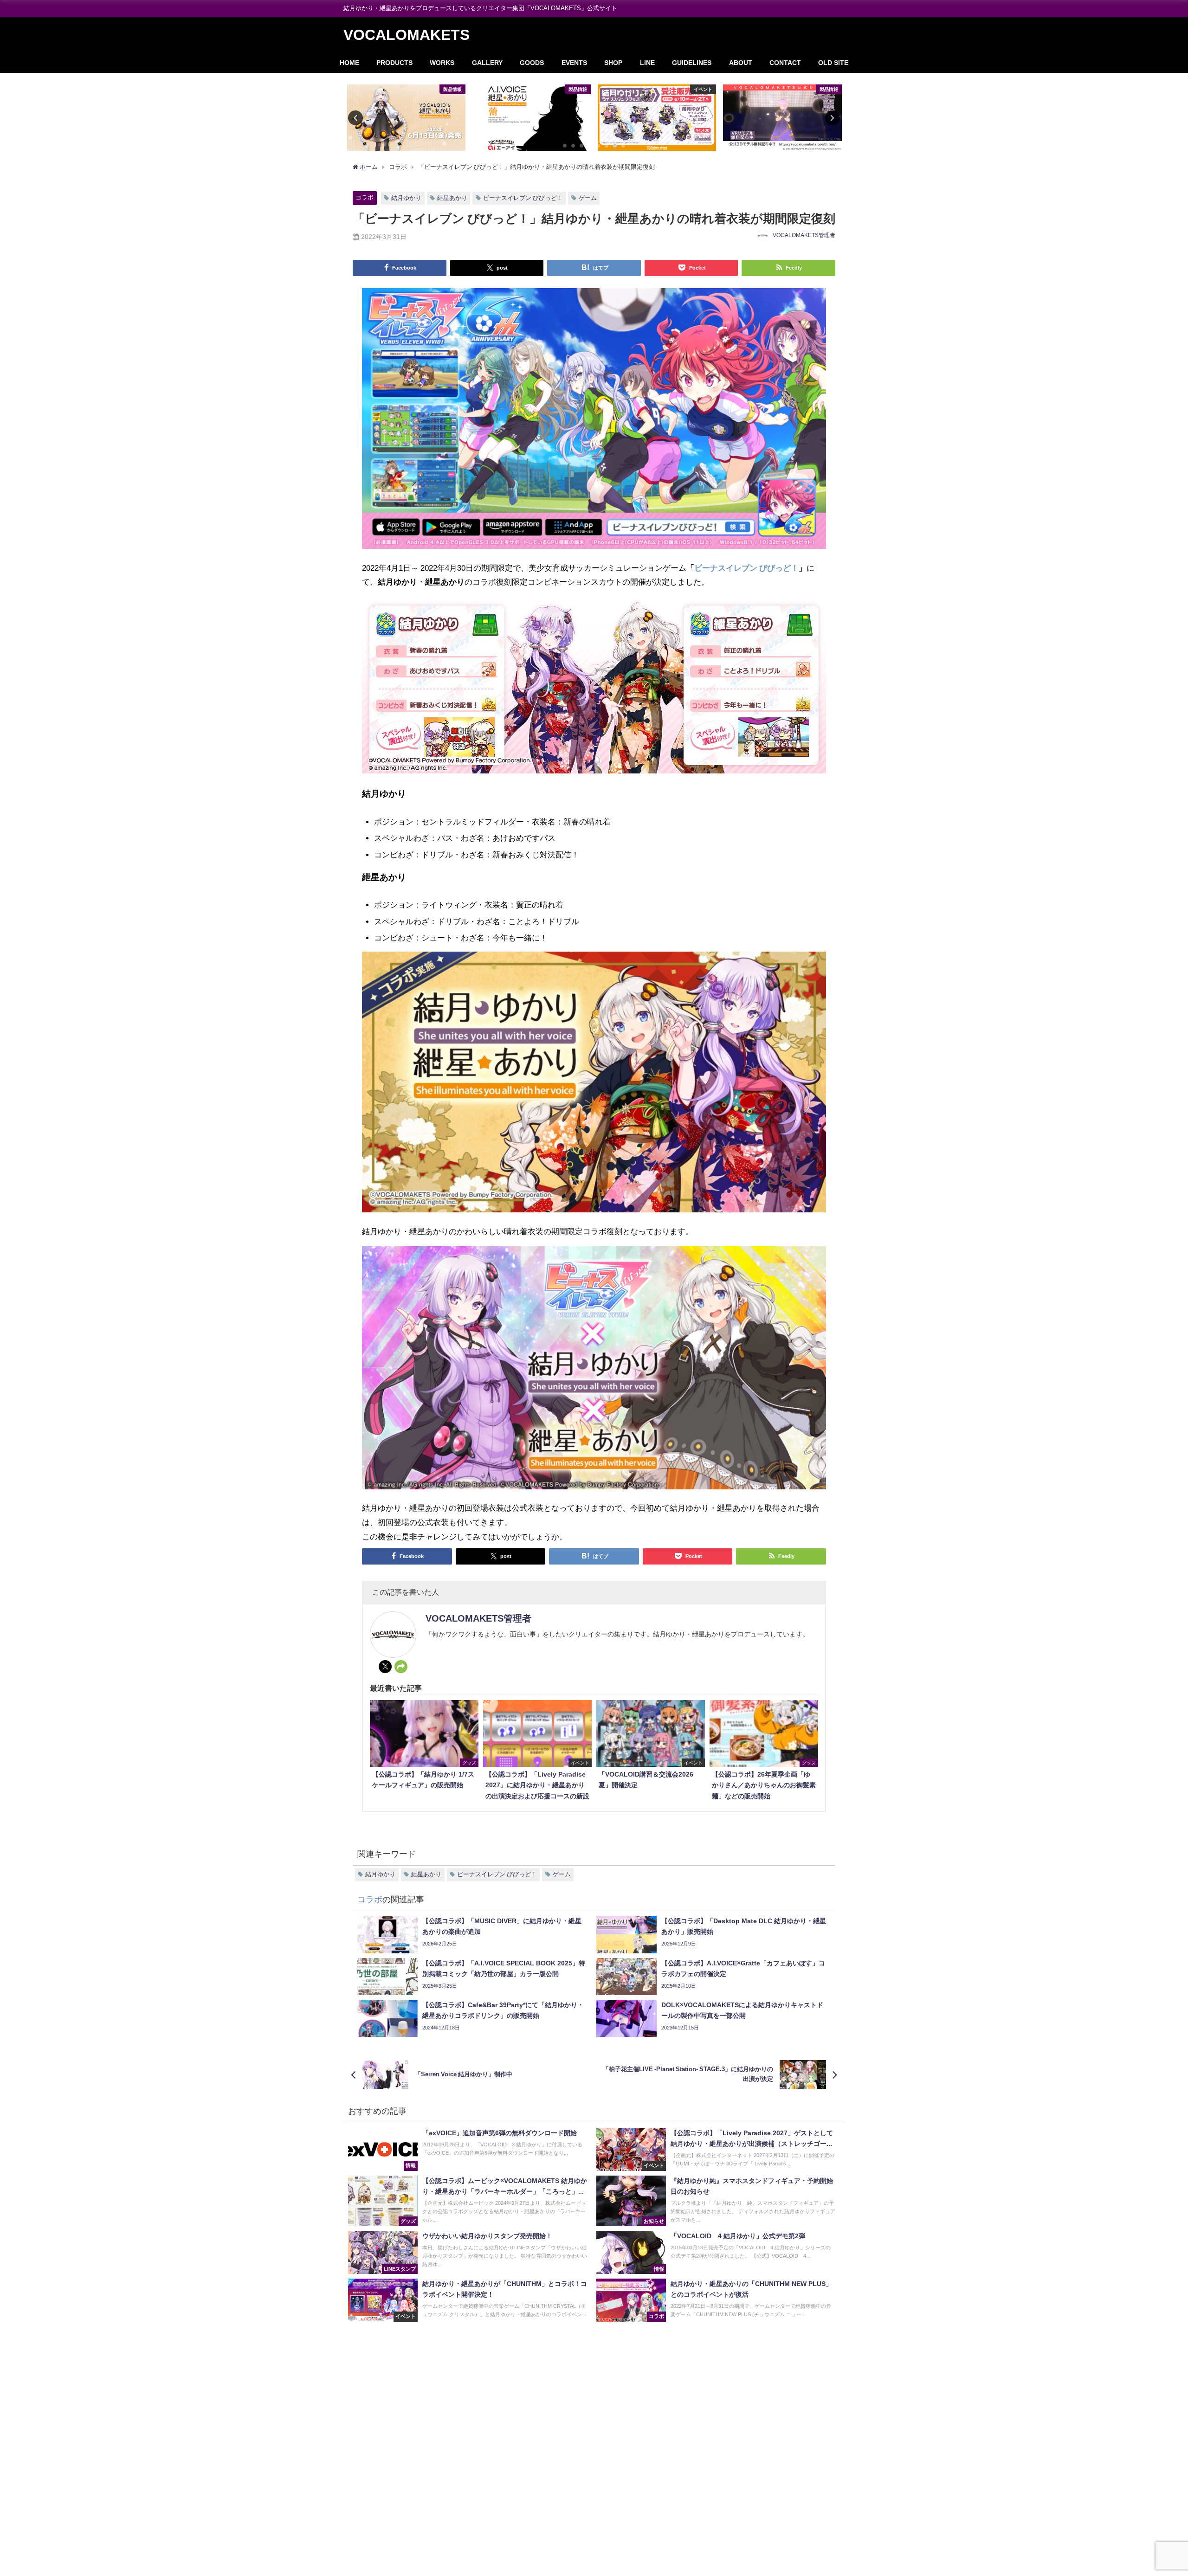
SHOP (613, 63)
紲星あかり (452, 198)
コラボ (365, 197)
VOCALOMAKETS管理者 (804, 235)
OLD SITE (833, 63)
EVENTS (574, 63)
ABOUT (741, 63)
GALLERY (487, 63)
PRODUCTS (394, 63)
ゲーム (588, 198)
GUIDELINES (692, 63)
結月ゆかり (406, 198)
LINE (647, 63)
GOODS (532, 63)
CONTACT (785, 63)
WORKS (442, 63)
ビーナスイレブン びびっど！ (523, 198)
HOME (349, 63)
